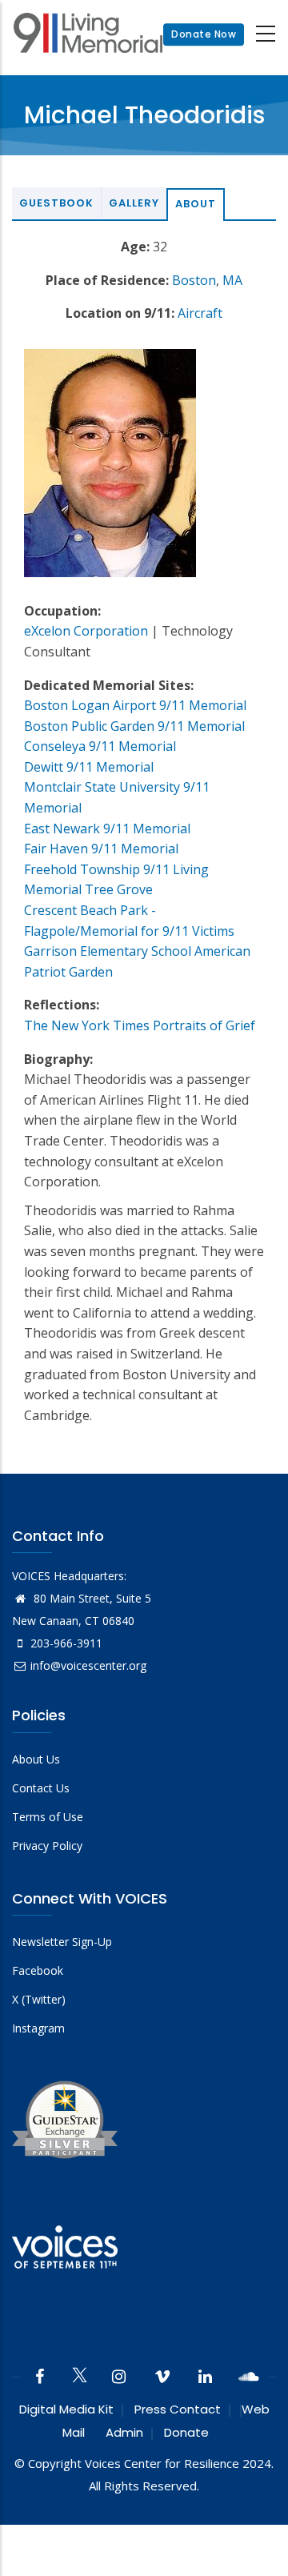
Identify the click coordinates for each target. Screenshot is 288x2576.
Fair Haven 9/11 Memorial (101, 849)
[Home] (88, 35)
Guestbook (56, 203)
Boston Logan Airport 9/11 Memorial (135, 705)
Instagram (38, 2028)
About (196, 204)
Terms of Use (48, 1817)
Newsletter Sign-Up (62, 1942)
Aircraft (200, 313)
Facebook (38, 1970)
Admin (124, 2432)
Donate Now (204, 34)
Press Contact (178, 2409)
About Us (36, 1759)
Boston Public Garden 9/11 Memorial (134, 726)
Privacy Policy (47, 1846)
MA (232, 280)
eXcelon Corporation (86, 631)
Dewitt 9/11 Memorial (89, 767)
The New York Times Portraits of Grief (140, 1025)
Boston (194, 280)
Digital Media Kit (66, 2409)
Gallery (134, 203)
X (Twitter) (39, 1999)
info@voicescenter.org (88, 1665)
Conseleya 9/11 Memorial (100, 746)
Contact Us (41, 1788)
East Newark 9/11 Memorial (107, 829)
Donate (186, 2432)
